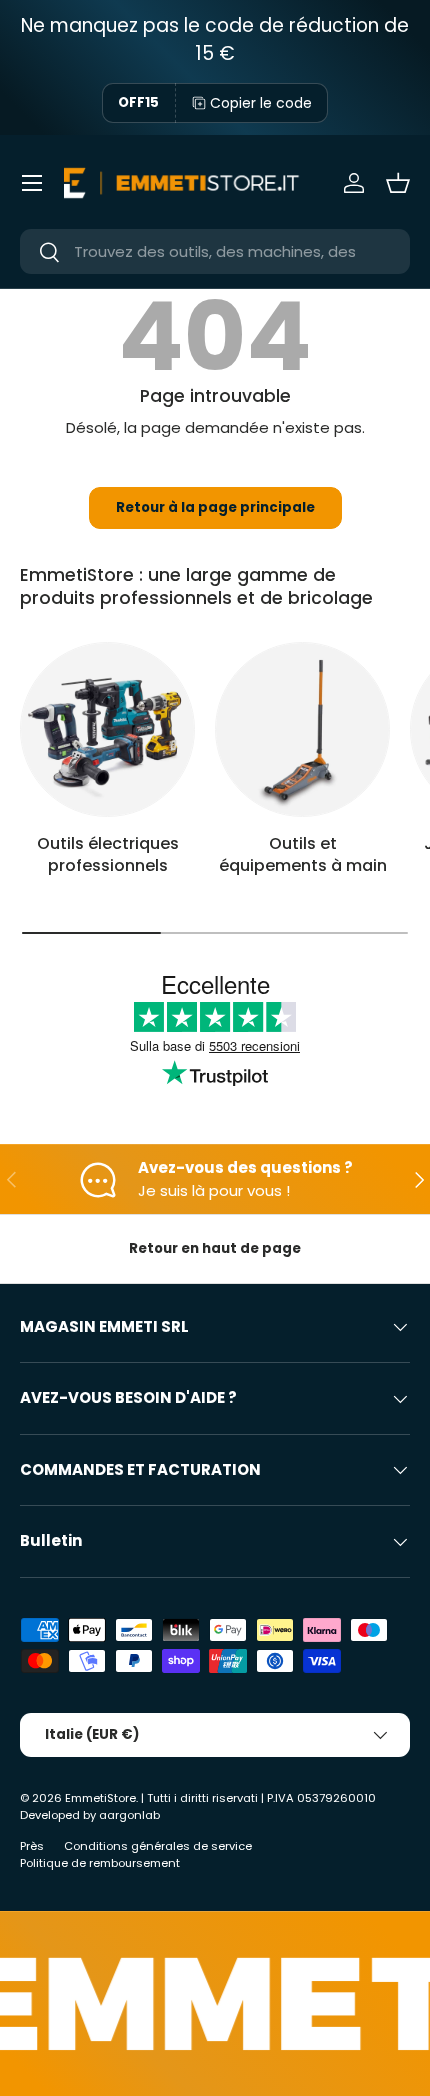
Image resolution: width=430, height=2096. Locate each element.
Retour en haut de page (215, 1248)
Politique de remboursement (100, 1863)
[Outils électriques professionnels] (107, 729)
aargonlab (129, 1815)
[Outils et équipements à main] (302, 729)
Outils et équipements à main (303, 854)
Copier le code (261, 103)
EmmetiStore (100, 1798)
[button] (398, 183)
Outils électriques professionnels (108, 854)
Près (32, 1846)
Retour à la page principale (215, 507)
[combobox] (215, 251)
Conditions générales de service (158, 1846)
